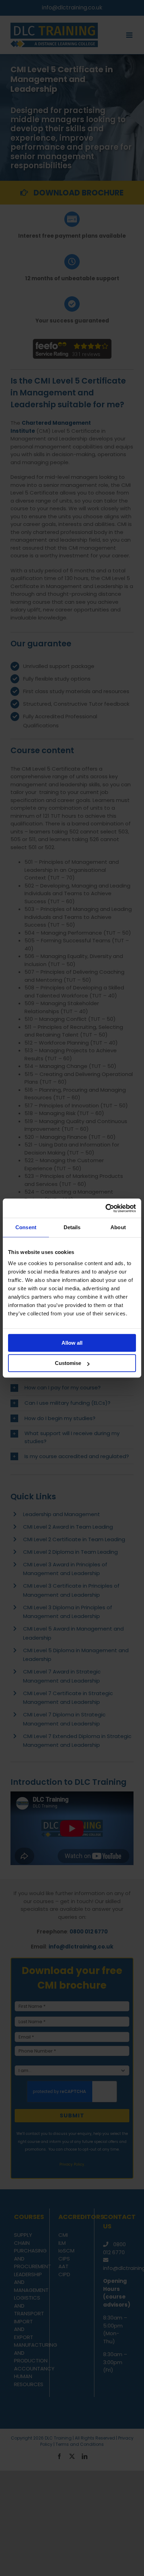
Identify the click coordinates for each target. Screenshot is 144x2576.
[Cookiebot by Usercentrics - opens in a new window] (105, 1208)
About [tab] (118, 1227)
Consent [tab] (26, 1227)
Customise (68, 1363)
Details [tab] (72, 1227)
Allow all (72, 1343)
